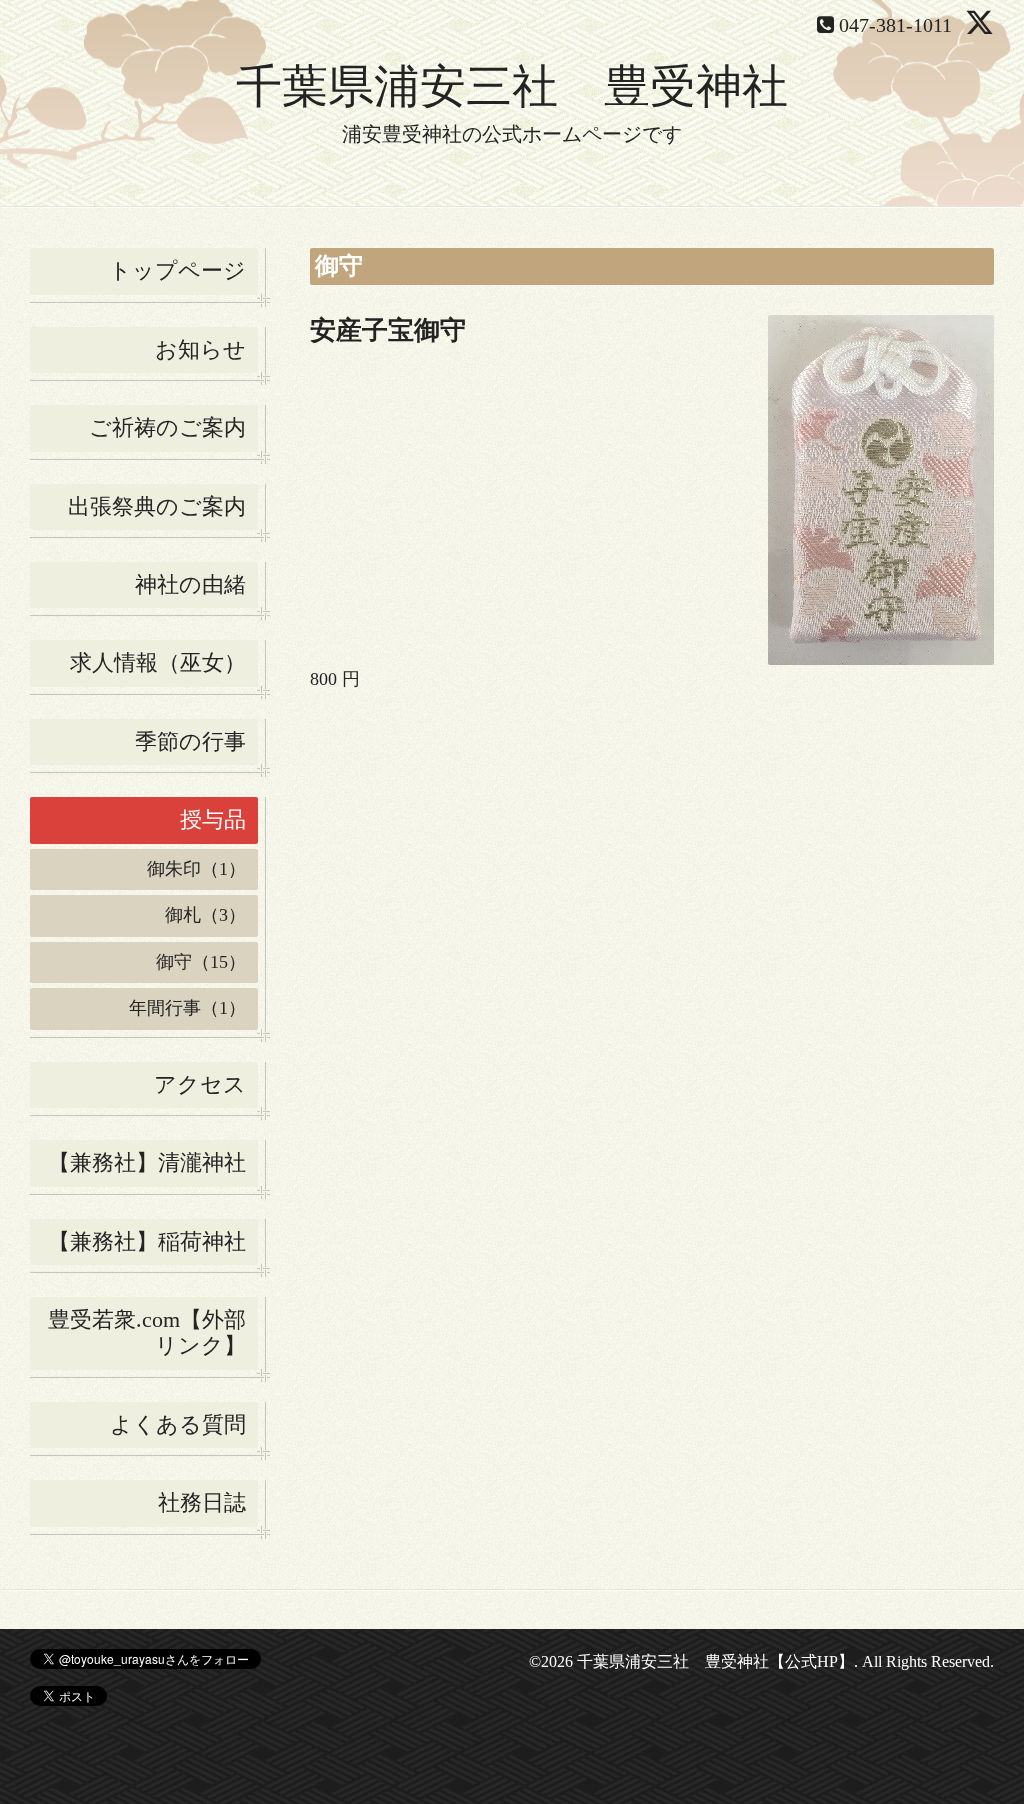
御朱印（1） (196, 869)
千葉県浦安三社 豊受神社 (512, 86)
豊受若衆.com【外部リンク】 (147, 1332)
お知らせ (200, 349)
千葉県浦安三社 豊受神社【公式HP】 (715, 1661)
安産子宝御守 (388, 330)
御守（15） (201, 962)
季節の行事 (190, 741)
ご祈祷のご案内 (167, 427)
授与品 (213, 819)
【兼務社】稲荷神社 (147, 1241)
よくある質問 (178, 1424)
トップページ (177, 270)
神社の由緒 (190, 584)
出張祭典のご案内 (157, 506)
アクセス (200, 1084)
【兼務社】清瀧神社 (147, 1162)
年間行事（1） (187, 1008)
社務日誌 (202, 1502)
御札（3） (205, 915)
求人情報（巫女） (158, 662)
